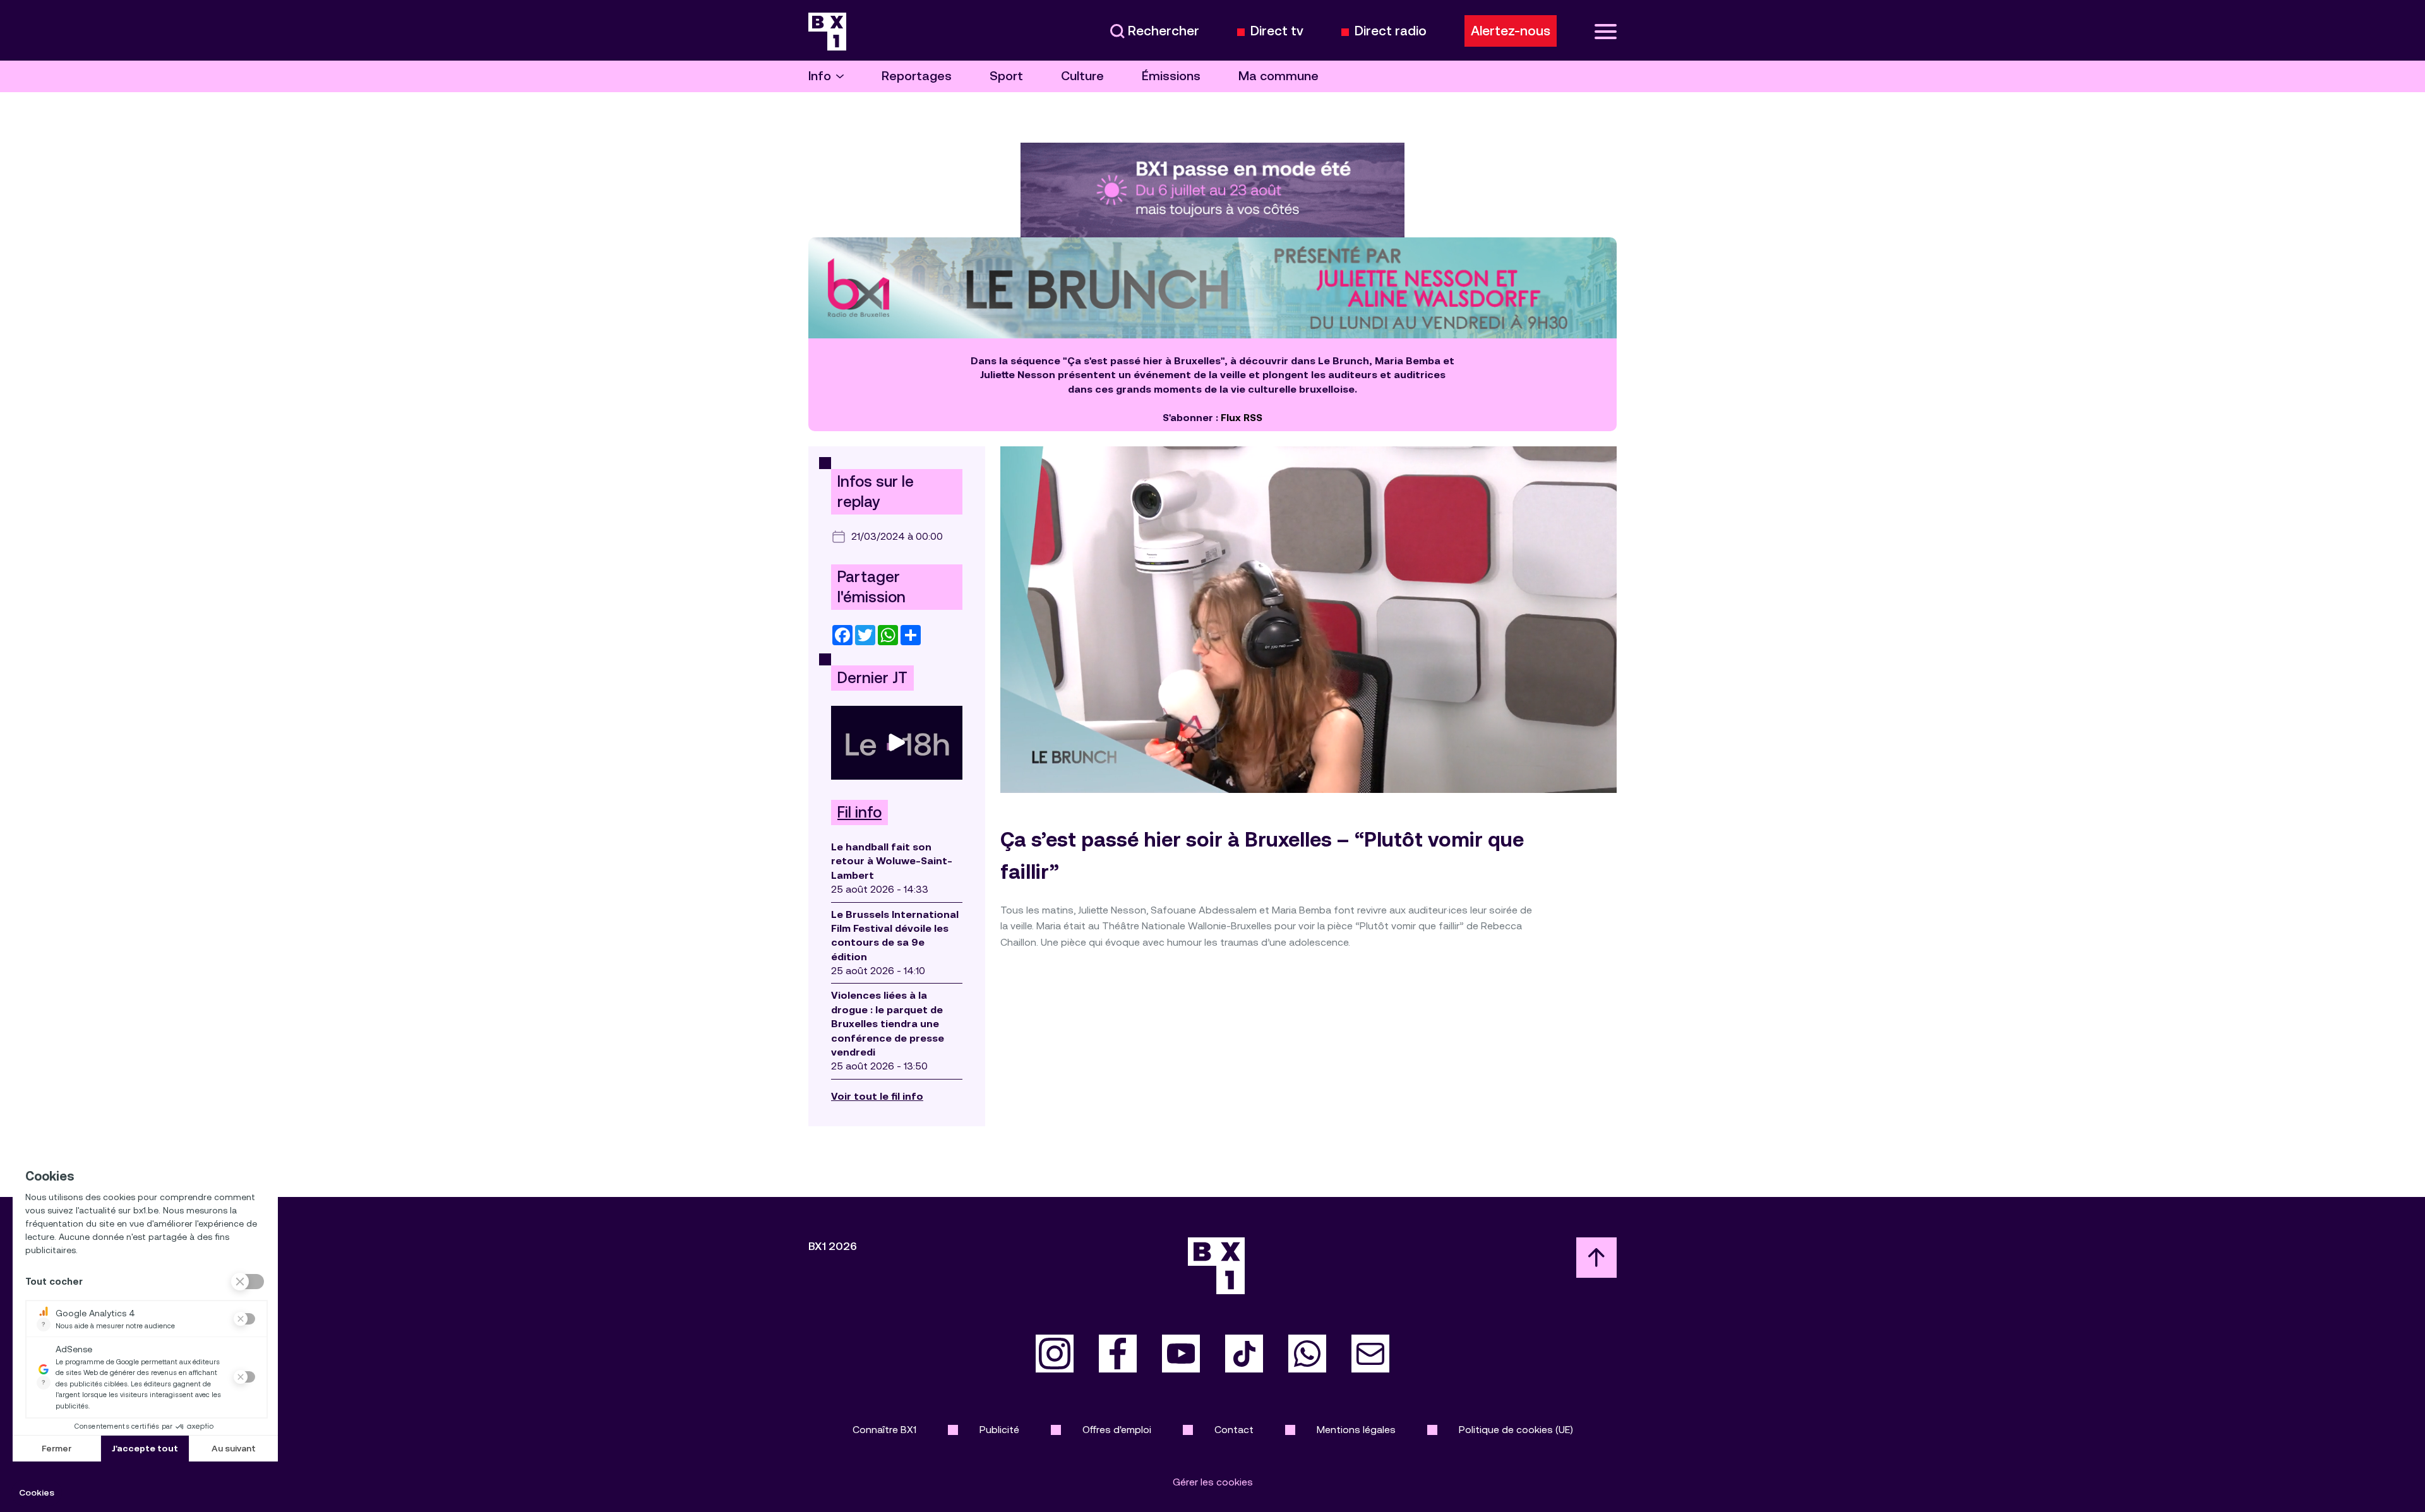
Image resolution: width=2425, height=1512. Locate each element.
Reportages (917, 76)
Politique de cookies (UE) (1516, 1430)
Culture (1082, 76)
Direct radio (1391, 31)
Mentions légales (1356, 1430)
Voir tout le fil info (877, 1096)
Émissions (1171, 76)
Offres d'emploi (1117, 1430)
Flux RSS (1242, 418)
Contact (1234, 1430)
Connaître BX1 (884, 1430)
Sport (1006, 76)
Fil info (859, 813)
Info (820, 76)
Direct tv (1277, 31)
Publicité (999, 1430)
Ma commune (1278, 76)
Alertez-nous (1511, 31)
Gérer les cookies (1213, 1482)
